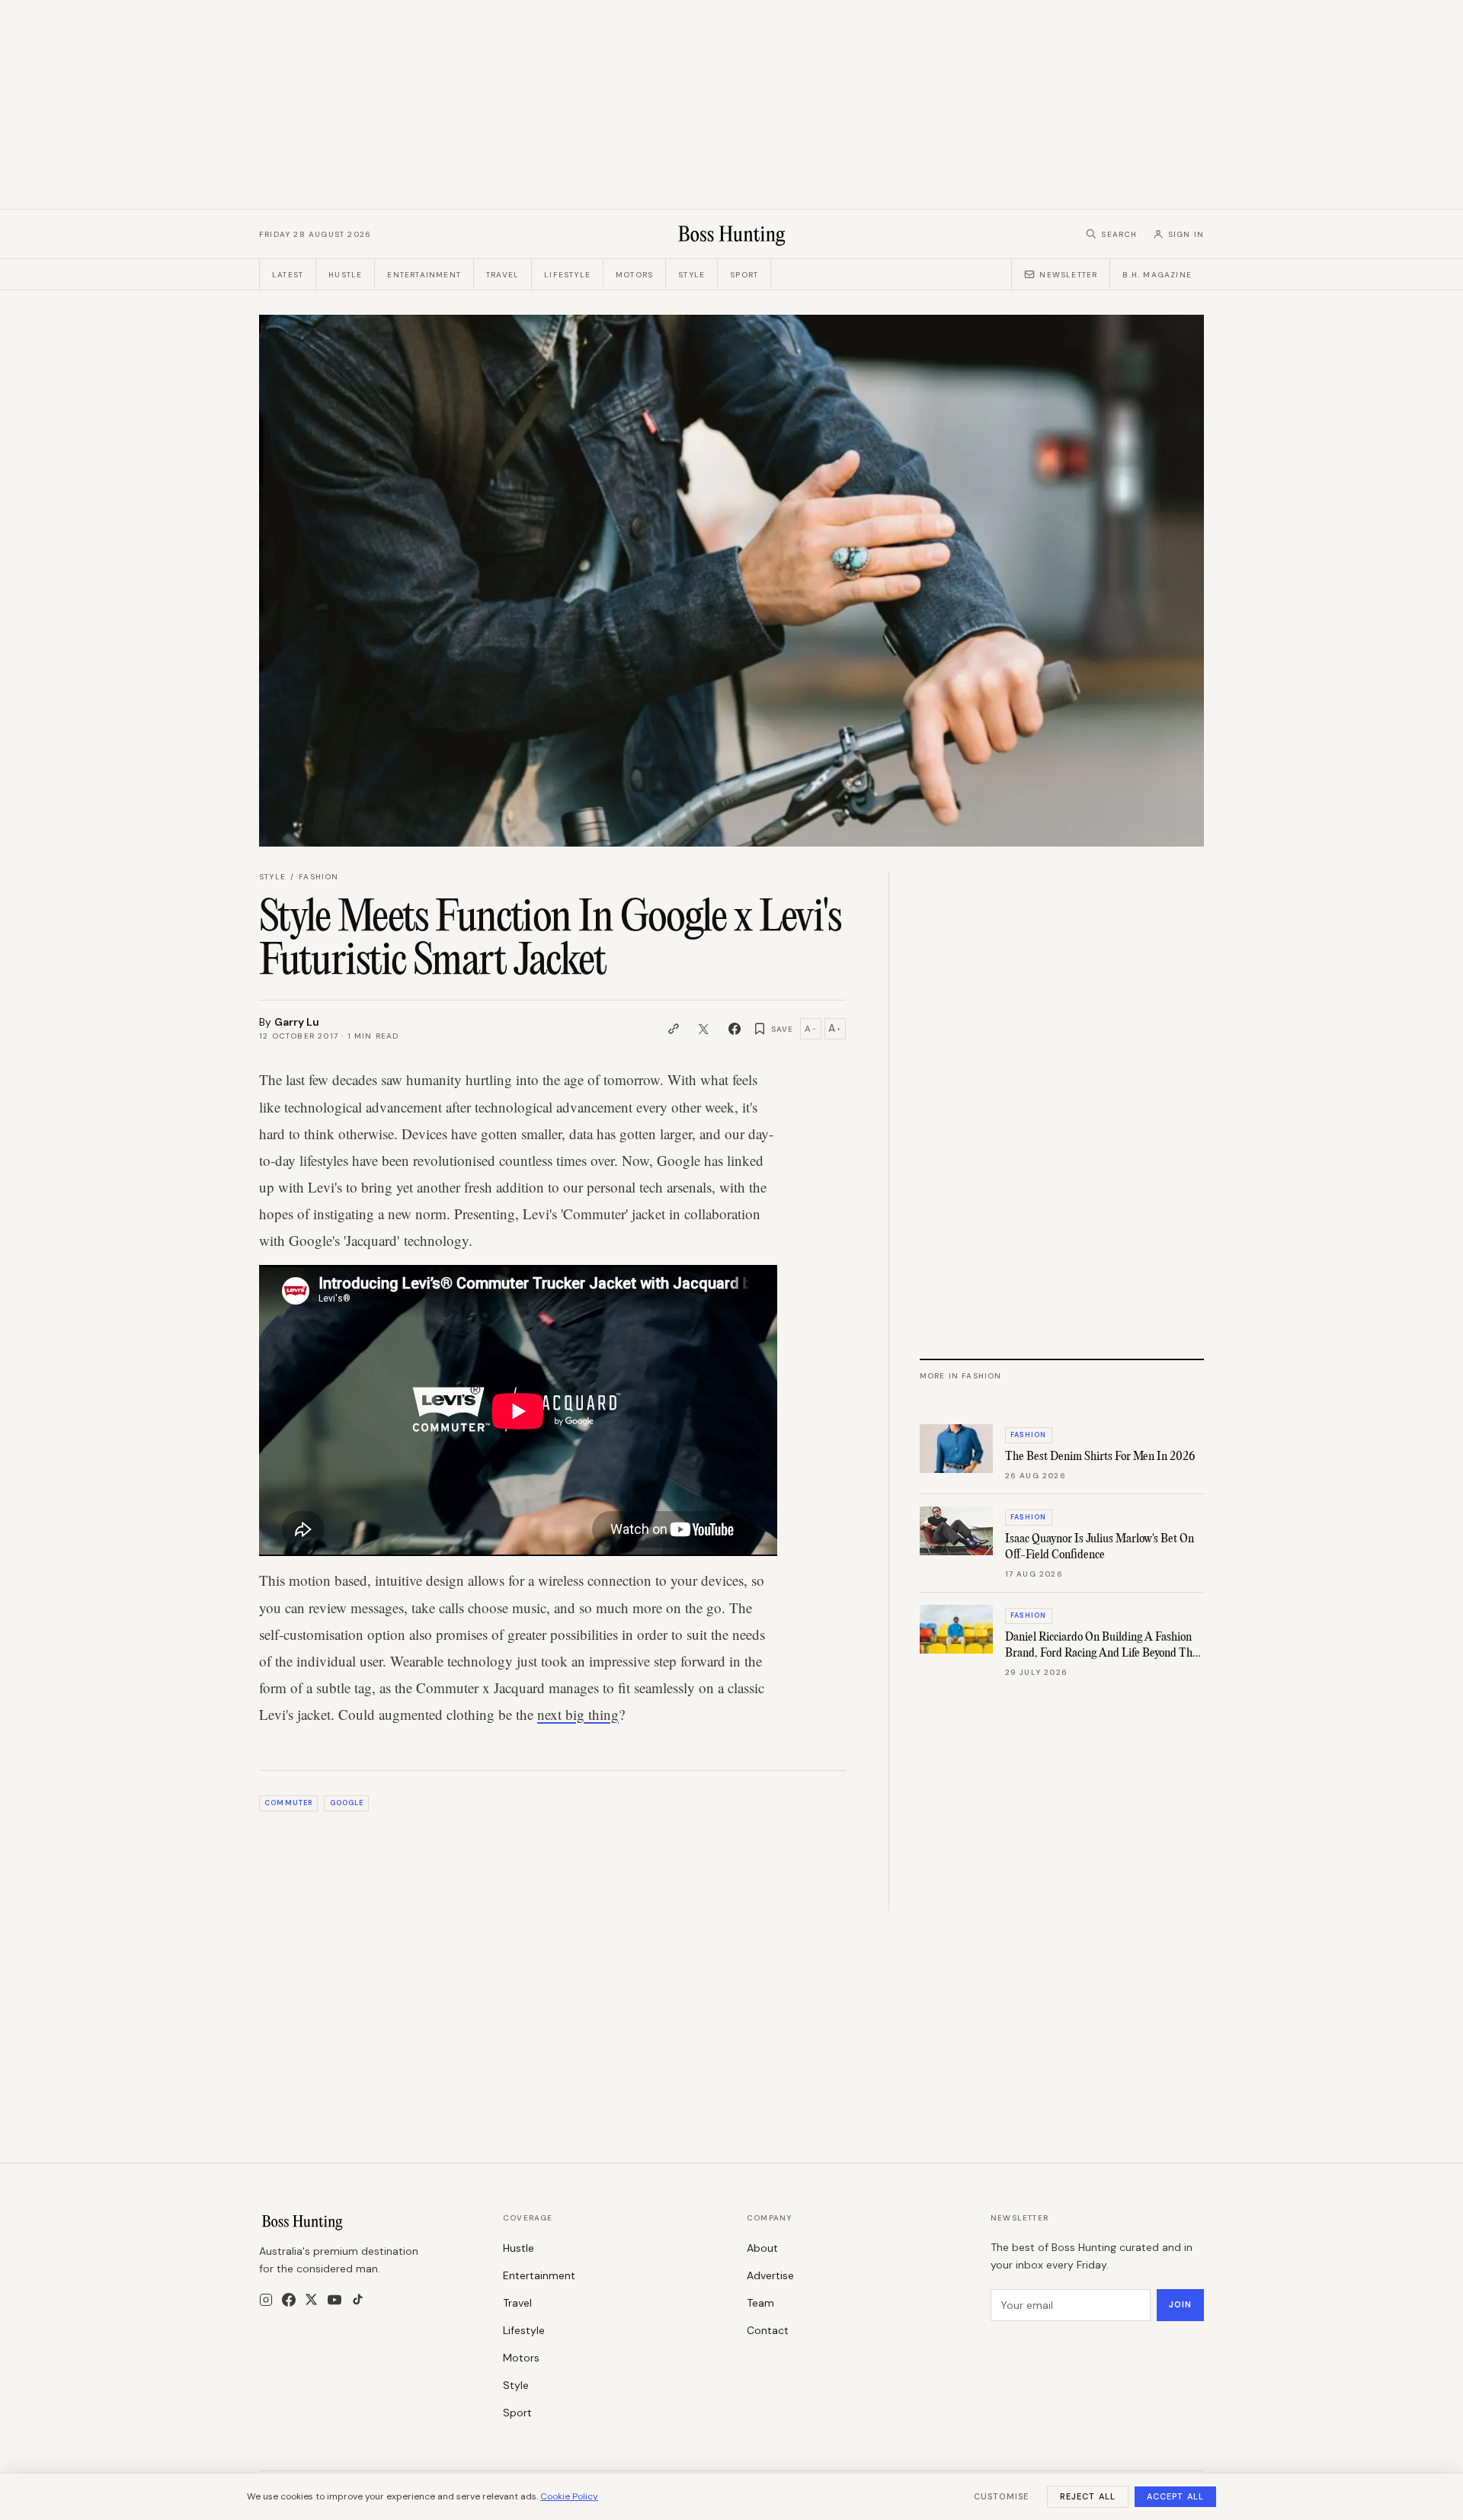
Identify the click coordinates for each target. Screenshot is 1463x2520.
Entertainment (424, 275)
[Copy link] (674, 1029)
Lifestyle (567, 275)
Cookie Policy (569, 2496)
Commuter (288, 1803)
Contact (768, 2330)
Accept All (1175, 2496)
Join (1180, 2304)
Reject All (1088, 2496)
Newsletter (1068, 275)
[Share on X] (704, 1029)
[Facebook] (289, 2300)
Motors (634, 275)
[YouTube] (335, 2300)
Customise (1001, 2496)
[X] (311, 2299)
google (347, 1803)
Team (760, 2303)
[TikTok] (358, 2299)
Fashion (319, 877)
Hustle (345, 275)
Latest (288, 275)
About (762, 2248)
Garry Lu (297, 1022)
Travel (503, 275)
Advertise (770, 2275)
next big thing (578, 1714)
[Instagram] (266, 2300)
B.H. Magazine (1157, 275)
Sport (744, 275)
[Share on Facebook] (735, 1029)
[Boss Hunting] (732, 234)
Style (691, 275)
